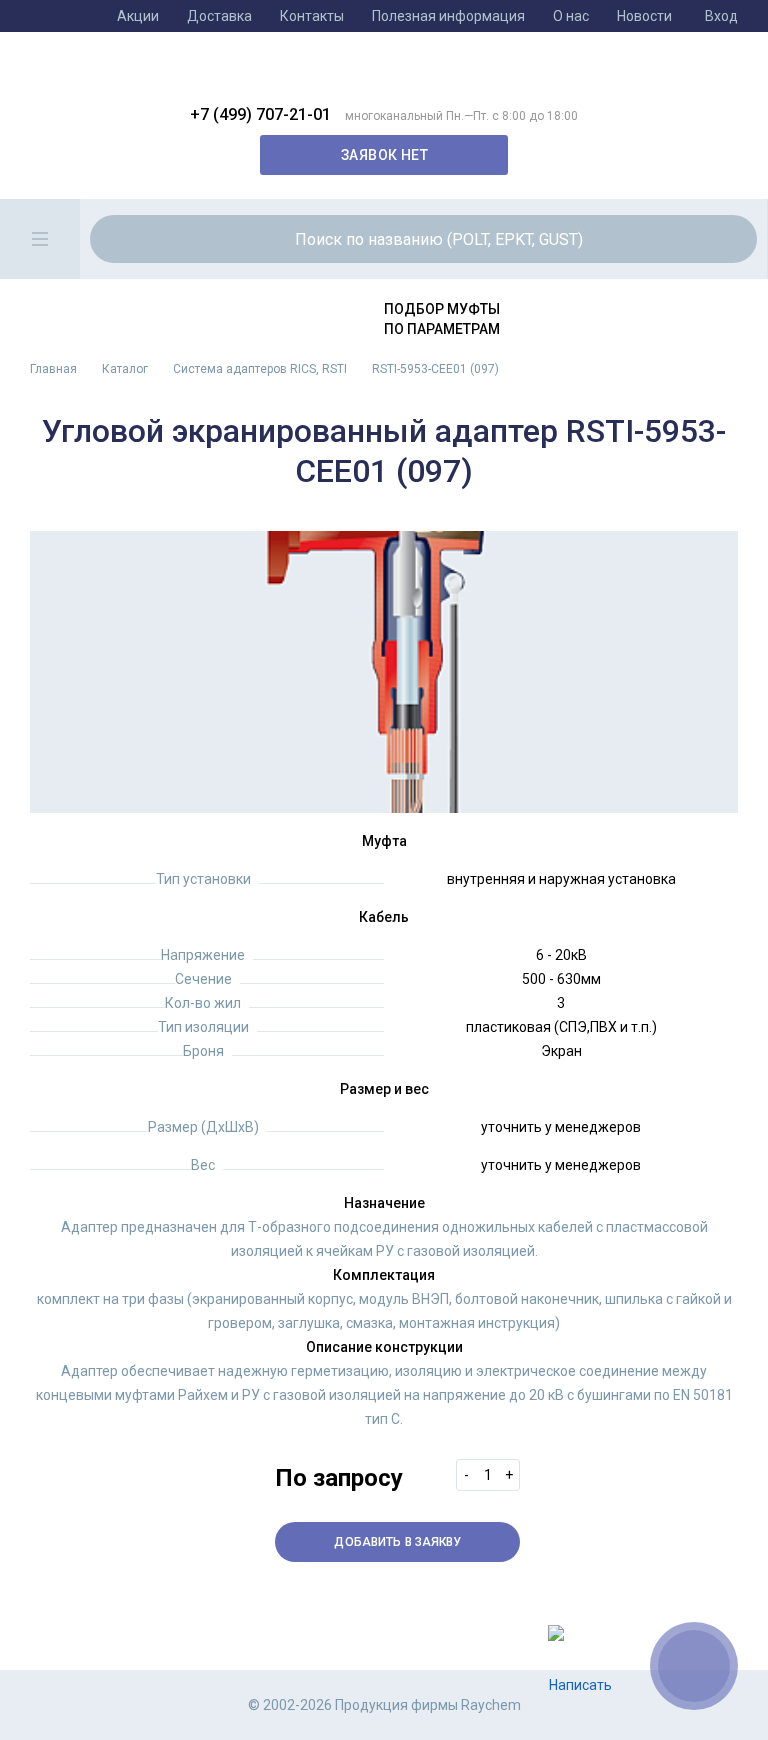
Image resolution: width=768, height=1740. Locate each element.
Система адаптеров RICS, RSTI (260, 369)
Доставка (219, 16)
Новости (644, 16)
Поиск (710, 239)
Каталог (125, 369)
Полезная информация (448, 16)
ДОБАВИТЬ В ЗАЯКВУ (397, 1542)
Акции (138, 16)
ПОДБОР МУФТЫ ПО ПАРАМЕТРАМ (442, 319)
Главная (53, 369)
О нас (571, 16)
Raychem (369, 76)
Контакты (312, 16)
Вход (721, 16)
